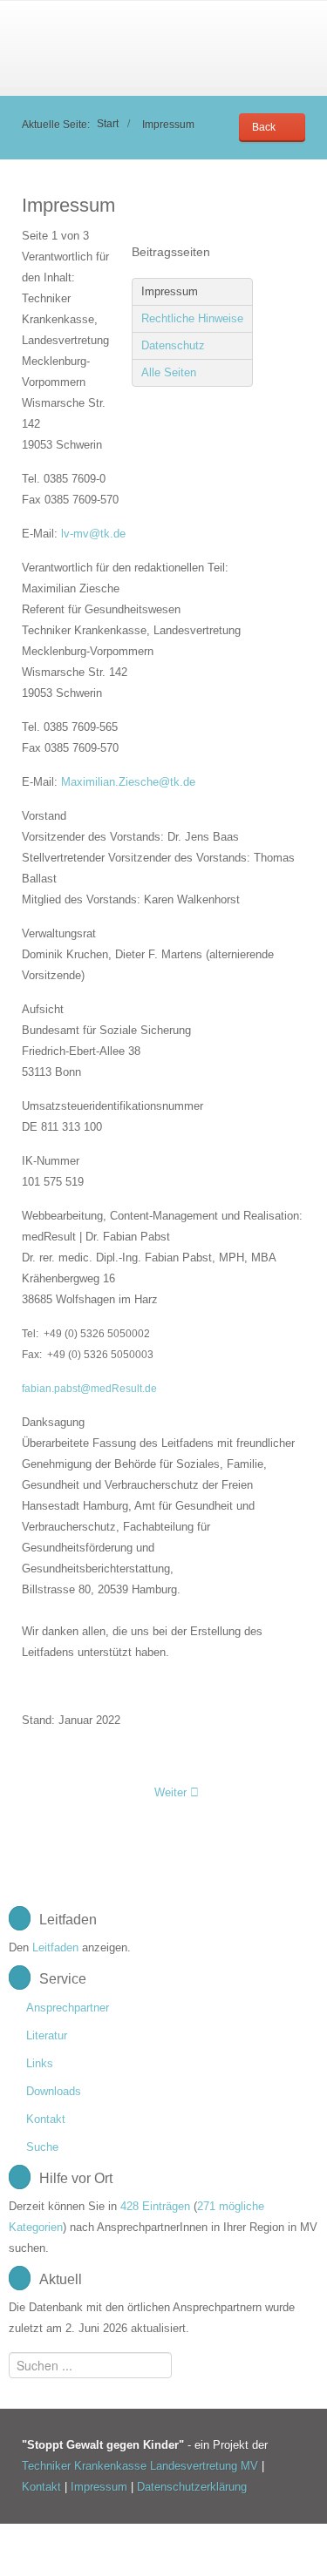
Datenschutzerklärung (192, 2487)
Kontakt (46, 2119)
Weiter (172, 1792)
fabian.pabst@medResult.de (89, 1389)
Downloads (54, 2091)
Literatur (47, 2035)
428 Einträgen (155, 2206)
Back (264, 127)
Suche (42, 2147)
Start (108, 123)
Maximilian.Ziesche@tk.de (128, 782)
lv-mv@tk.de (93, 534)
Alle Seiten (169, 372)
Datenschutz (173, 345)
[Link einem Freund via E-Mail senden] (301, 236)
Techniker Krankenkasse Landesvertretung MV (140, 2466)
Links (40, 2063)
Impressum (170, 291)
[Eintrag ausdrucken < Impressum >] (282, 236)
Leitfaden (55, 1947)
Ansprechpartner (68, 2008)
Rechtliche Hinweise (192, 318)
